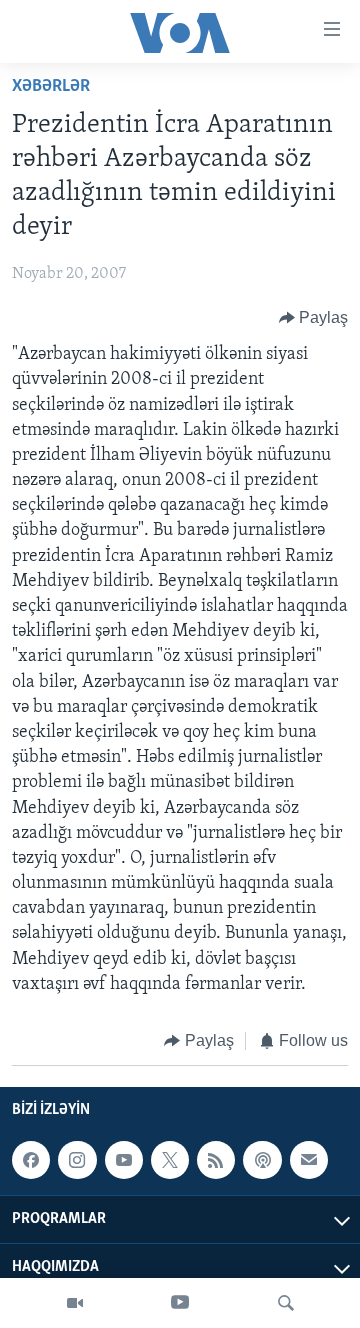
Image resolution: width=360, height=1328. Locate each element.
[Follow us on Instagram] (77, 1160)
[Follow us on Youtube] (124, 1160)
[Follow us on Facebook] (31, 1160)
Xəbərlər (51, 87)
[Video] (75, 1303)
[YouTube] (180, 1303)
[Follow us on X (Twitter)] (170, 1160)
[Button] (314, 318)
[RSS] (216, 1160)
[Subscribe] (309, 1160)
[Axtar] (286, 1303)
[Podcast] (262, 1160)
